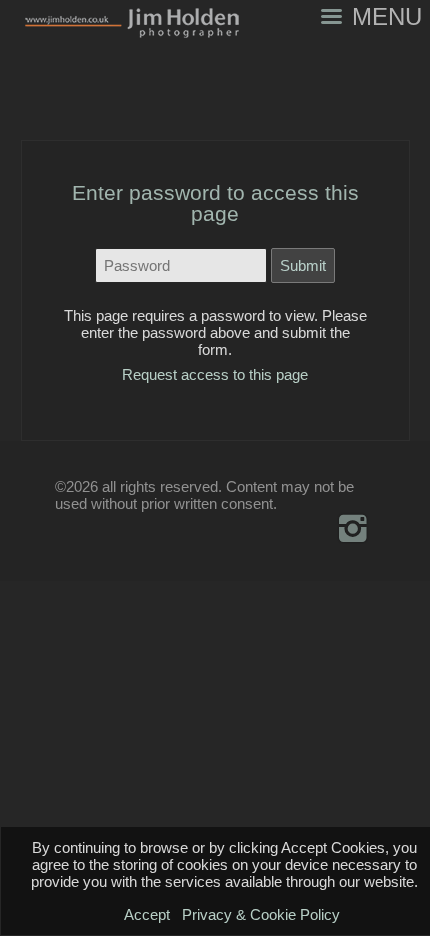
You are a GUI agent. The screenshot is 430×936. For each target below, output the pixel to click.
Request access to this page (215, 374)
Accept (147, 914)
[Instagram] (352, 528)
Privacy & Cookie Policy (261, 914)
